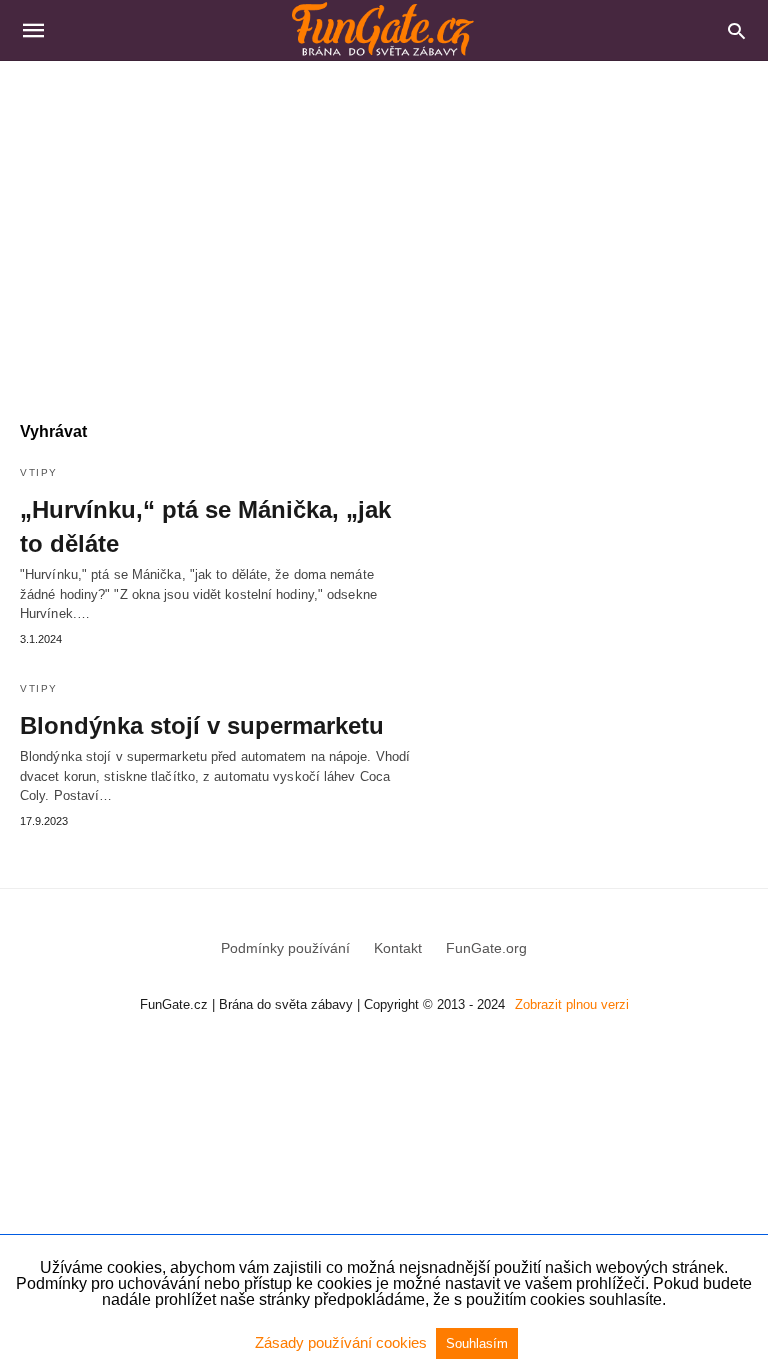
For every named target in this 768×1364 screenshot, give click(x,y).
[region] (384, 231)
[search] (736, 30)
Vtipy (39, 472)
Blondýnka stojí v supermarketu (202, 725)
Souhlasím (477, 1343)
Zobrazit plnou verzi (572, 1004)
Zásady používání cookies (343, 1342)
